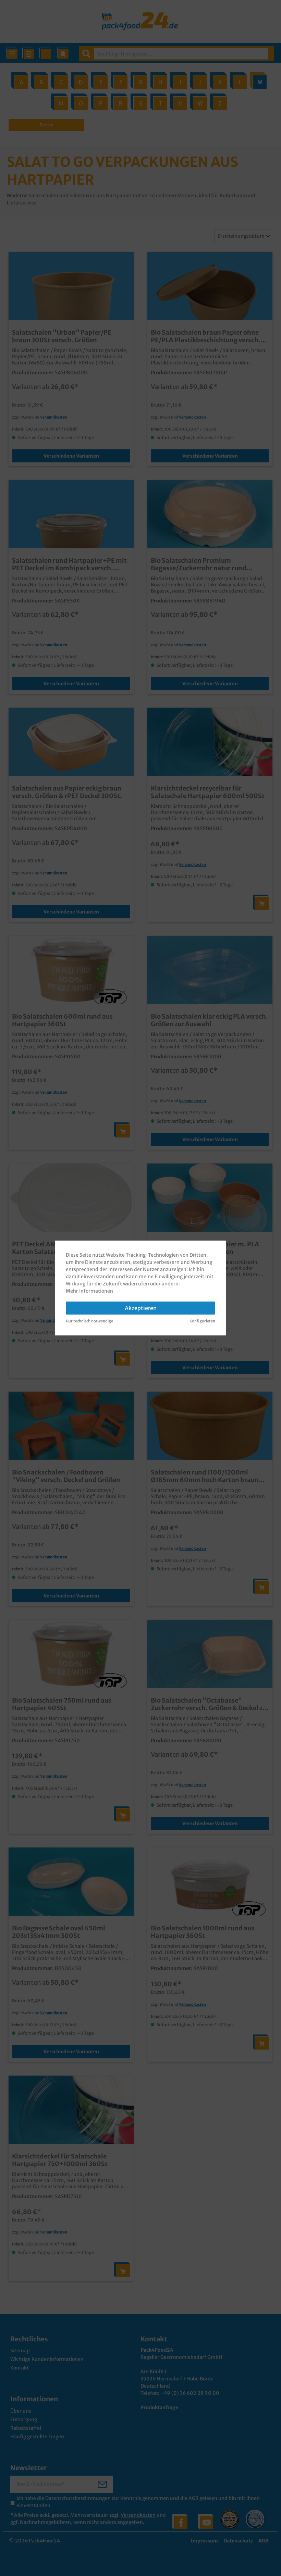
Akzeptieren (141, 1308)
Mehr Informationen (89, 1291)
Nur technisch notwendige (89, 1321)
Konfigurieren (202, 1321)
